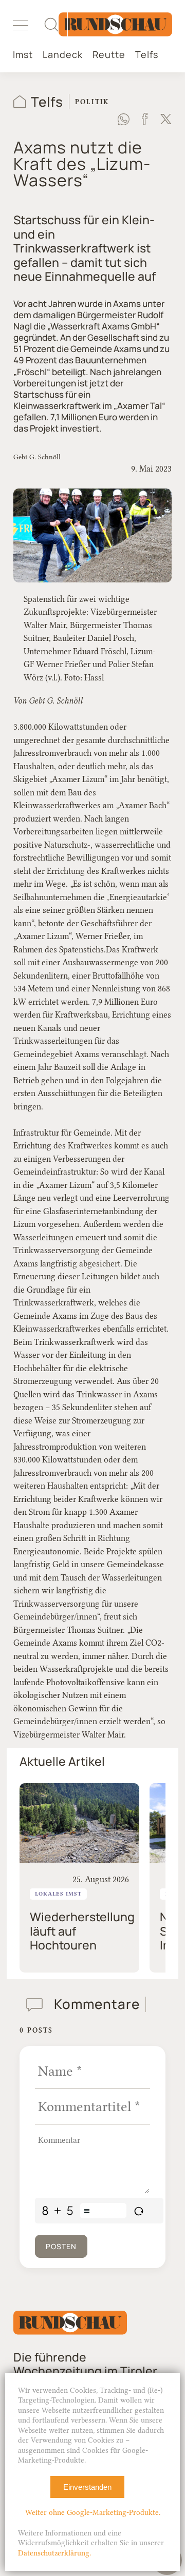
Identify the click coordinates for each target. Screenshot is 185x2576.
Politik (92, 102)
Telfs (147, 55)
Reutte (109, 55)
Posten (61, 2246)
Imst (23, 55)
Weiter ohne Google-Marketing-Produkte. (93, 2513)
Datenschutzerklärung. (54, 2553)
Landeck (63, 55)
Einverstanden (87, 2487)
